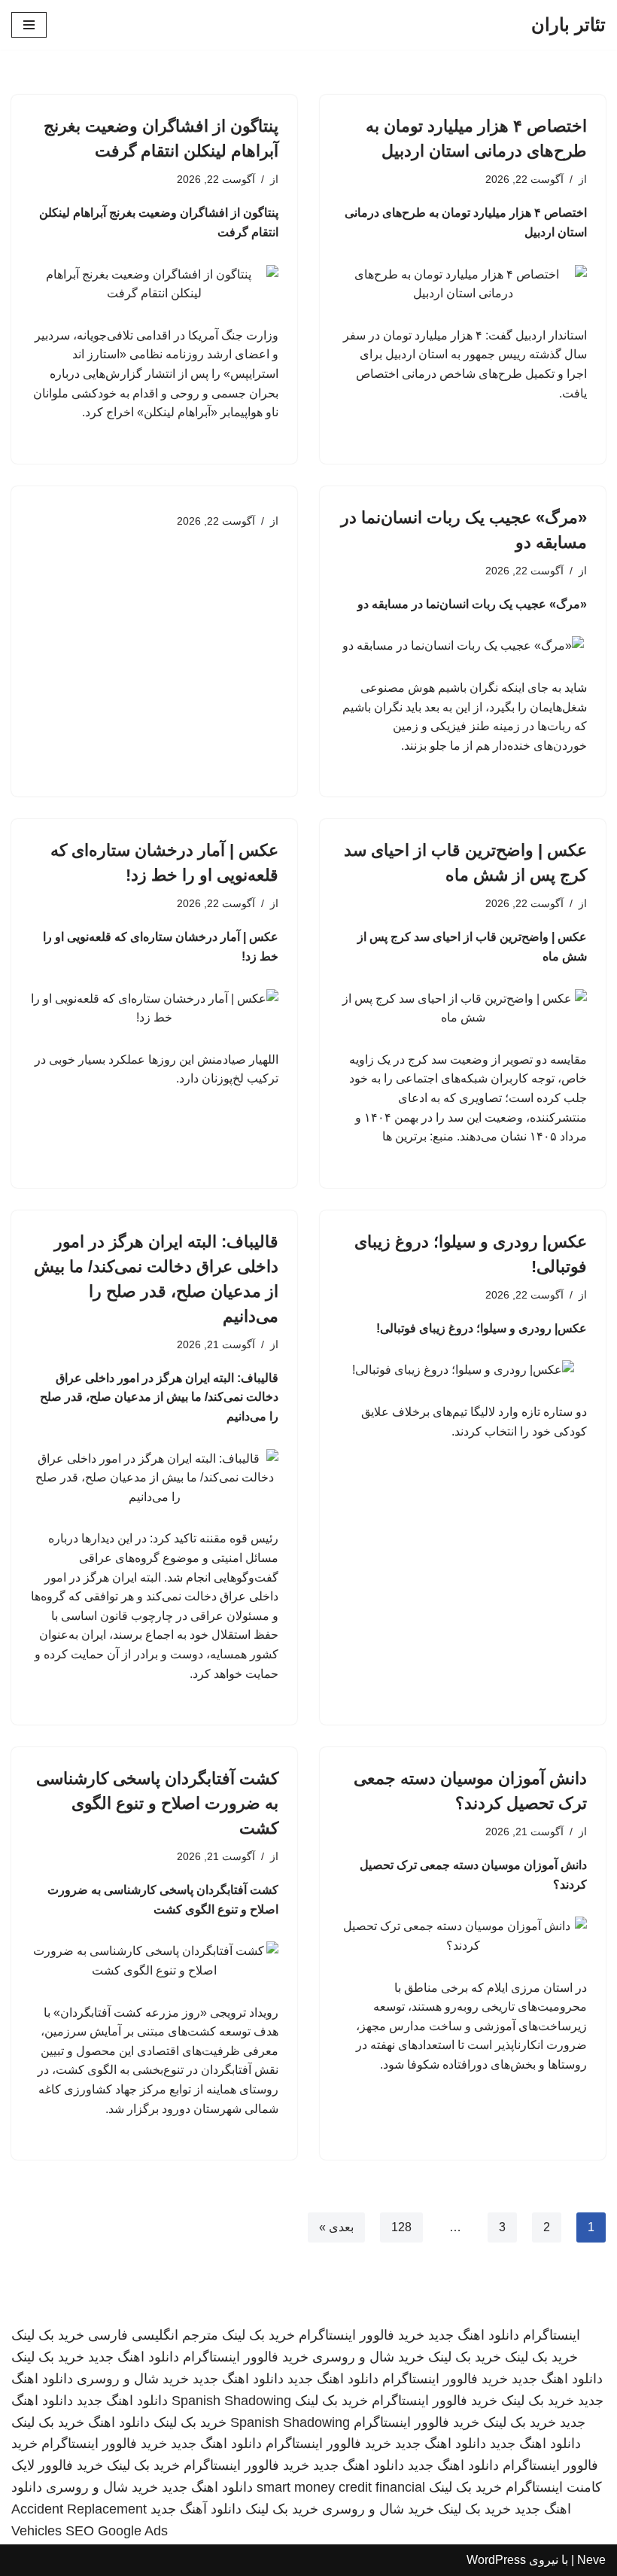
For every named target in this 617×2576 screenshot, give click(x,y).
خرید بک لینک (258, 2335)
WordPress (496, 2560)
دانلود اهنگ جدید (474, 2335)
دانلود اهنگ (119, 2422)
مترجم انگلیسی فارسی (153, 2335)
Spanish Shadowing (231, 2401)
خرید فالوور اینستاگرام (362, 2335)
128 (401, 2227)
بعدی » (336, 2227)
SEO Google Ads (117, 2531)
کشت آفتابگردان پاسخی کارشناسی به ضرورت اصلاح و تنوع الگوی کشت (157, 1803)
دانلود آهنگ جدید (196, 2509)
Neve (591, 2560)
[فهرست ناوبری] (29, 25)
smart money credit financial (341, 2487)
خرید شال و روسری (368, 2357)
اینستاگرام (552, 2335)
